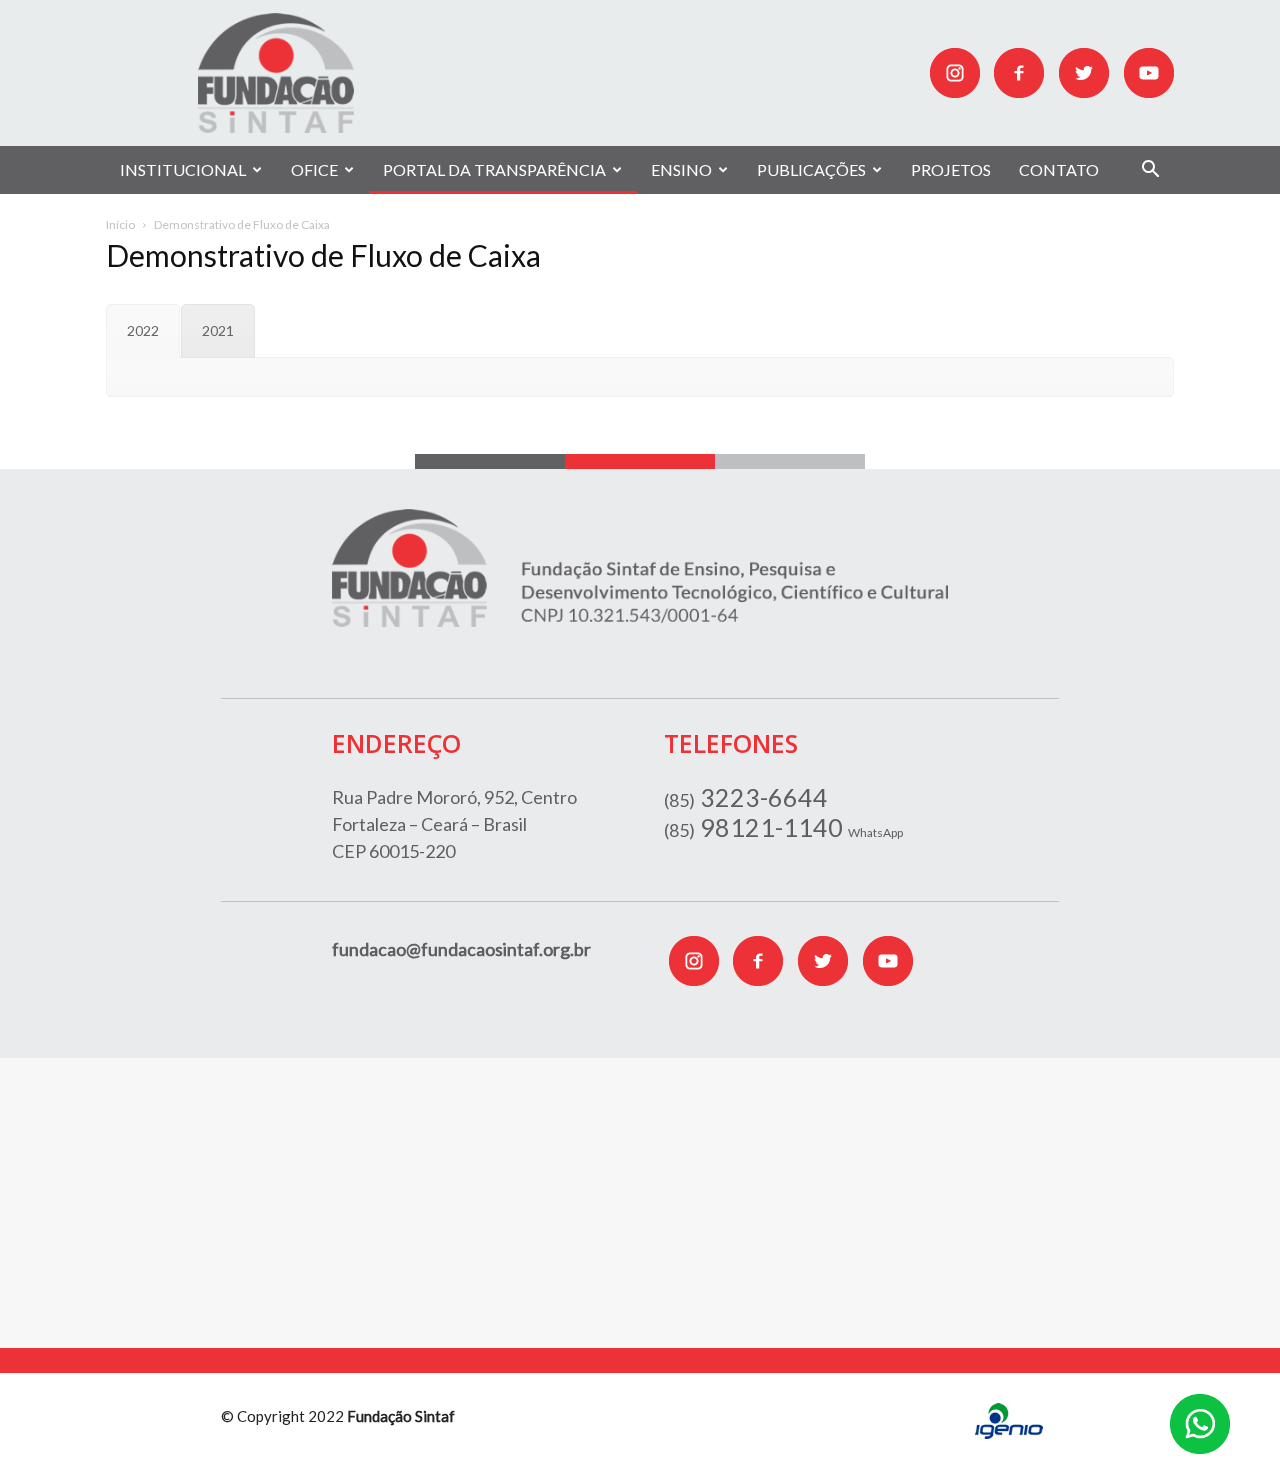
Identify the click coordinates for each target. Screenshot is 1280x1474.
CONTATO (1059, 169)
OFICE (314, 169)
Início (120, 224)
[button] (1150, 171)
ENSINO (681, 169)
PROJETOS (951, 169)
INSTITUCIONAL (183, 169)
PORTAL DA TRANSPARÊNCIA (494, 169)
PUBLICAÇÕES (811, 169)
